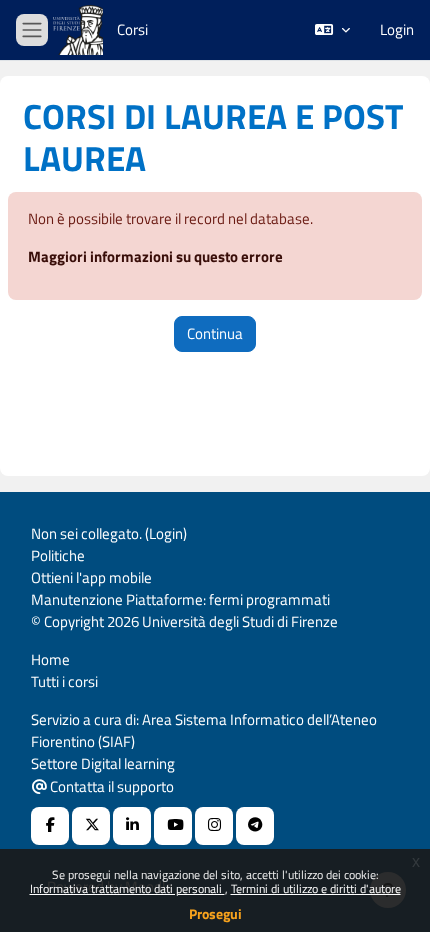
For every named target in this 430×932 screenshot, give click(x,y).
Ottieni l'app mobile (91, 577)
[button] (332, 30)
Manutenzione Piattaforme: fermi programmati (180, 599)
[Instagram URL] (214, 826)
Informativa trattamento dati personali (127, 888)
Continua (215, 333)
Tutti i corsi (64, 681)
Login (397, 30)
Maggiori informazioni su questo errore (155, 256)
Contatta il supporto (110, 786)
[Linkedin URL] (132, 826)
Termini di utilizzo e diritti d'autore (316, 888)
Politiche (58, 555)
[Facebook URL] (50, 826)
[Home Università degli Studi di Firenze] (80, 30)
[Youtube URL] (173, 826)
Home (50, 659)
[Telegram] (255, 826)
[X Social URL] (91, 826)
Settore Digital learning (103, 763)
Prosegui (215, 913)
